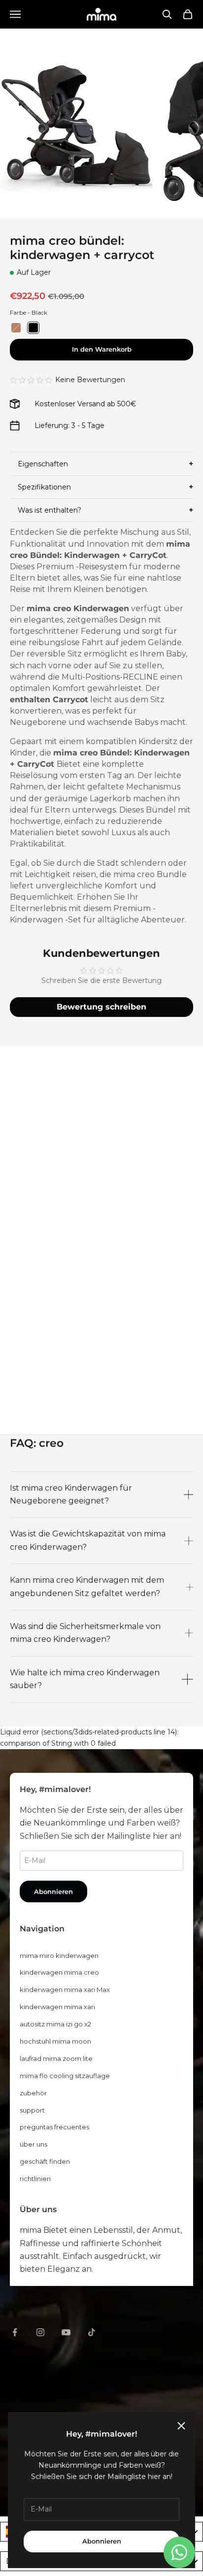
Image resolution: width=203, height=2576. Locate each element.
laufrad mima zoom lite (56, 2058)
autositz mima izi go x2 (55, 2024)
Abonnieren (102, 2541)
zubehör (33, 2093)
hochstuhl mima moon (55, 2041)
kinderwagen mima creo (59, 1972)
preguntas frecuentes (54, 2127)
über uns (34, 2144)
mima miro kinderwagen (59, 1956)
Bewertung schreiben (101, 1007)
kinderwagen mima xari (57, 2007)
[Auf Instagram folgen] (40, 2332)
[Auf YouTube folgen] (66, 2332)
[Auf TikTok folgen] (92, 2332)
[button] (31, 380)
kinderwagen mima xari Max (65, 1989)
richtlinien (35, 2179)
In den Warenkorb (102, 349)
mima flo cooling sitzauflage (65, 2076)
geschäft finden (45, 2161)
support (32, 2110)
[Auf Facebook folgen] (15, 2332)
